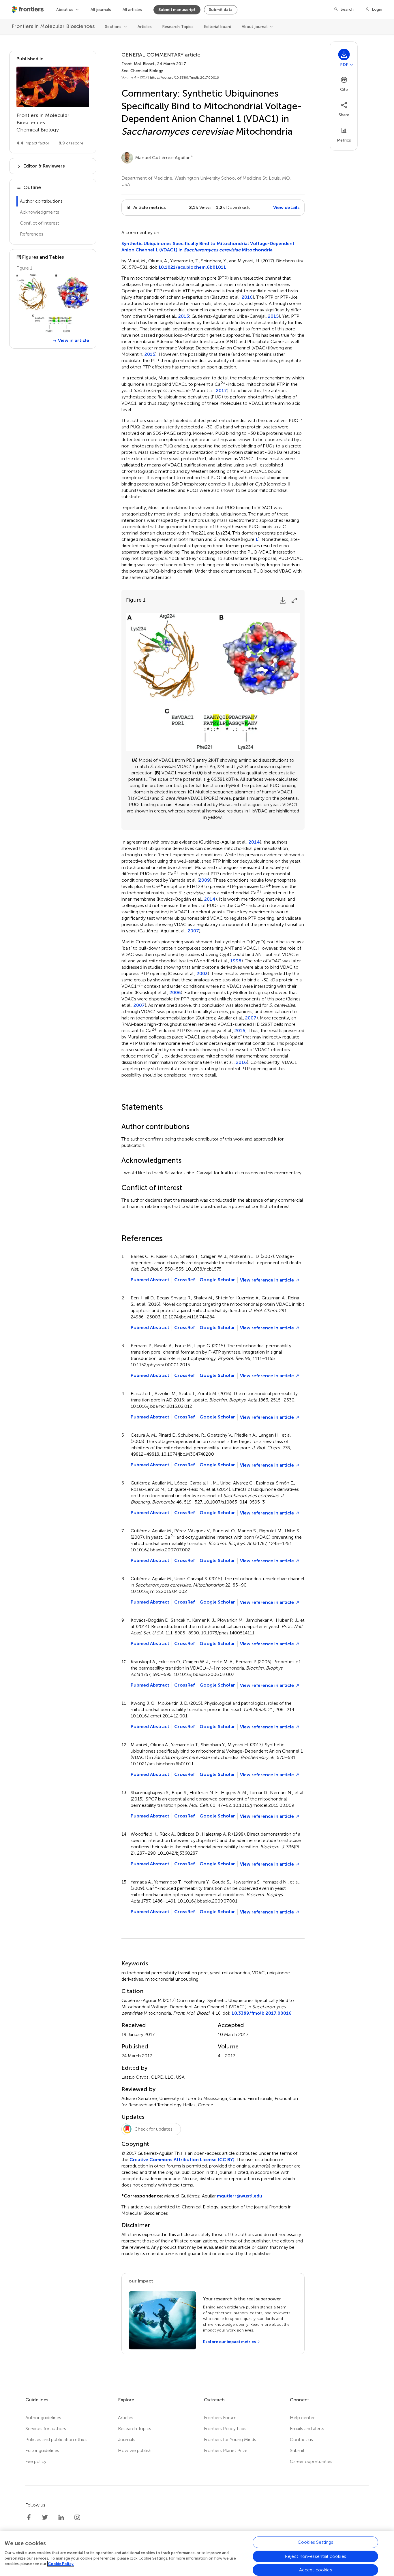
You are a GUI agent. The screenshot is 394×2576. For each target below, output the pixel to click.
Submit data (221, 10)
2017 (222, 391)
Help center (302, 2418)
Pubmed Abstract (150, 1280)
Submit (297, 2450)
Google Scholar (217, 1280)
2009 (204, 880)
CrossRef (184, 1280)
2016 (247, 297)
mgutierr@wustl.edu (240, 2196)
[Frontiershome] (28, 10)
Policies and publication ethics (56, 2439)
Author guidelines (43, 2418)
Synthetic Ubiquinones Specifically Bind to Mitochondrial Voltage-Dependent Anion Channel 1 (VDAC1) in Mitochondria (208, 247)
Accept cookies (316, 2570)
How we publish (135, 2450)
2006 (175, 993)
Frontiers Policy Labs (225, 2429)
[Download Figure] (283, 600)
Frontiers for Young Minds (230, 2439)
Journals (127, 2439)
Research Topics (178, 27)
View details (286, 207)
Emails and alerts (307, 2429)
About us (65, 10)
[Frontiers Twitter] (45, 2517)
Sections (113, 27)
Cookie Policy (61, 2564)
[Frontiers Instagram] (77, 2517)
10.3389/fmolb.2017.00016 (262, 2013)
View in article (74, 340)
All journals (101, 10)
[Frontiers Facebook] (29, 2517)
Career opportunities (311, 2461)
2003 (202, 974)
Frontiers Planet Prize (226, 2450)
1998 (236, 961)
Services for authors (46, 2429)
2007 (193, 931)
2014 (254, 842)
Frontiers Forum (220, 2418)
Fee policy (36, 2461)
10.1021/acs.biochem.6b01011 (192, 267)
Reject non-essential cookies (315, 2556)
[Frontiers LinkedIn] (61, 2517)
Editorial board (218, 27)
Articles (145, 27)
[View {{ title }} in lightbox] (53, 303)
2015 (184, 316)
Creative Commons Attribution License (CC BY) (182, 2160)
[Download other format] (352, 64)
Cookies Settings (316, 2542)
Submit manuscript (177, 10)
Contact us (301, 2439)
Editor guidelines (42, 2450)
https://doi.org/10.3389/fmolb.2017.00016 (184, 78)
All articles (132, 10)
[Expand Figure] (294, 600)
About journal (255, 27)
